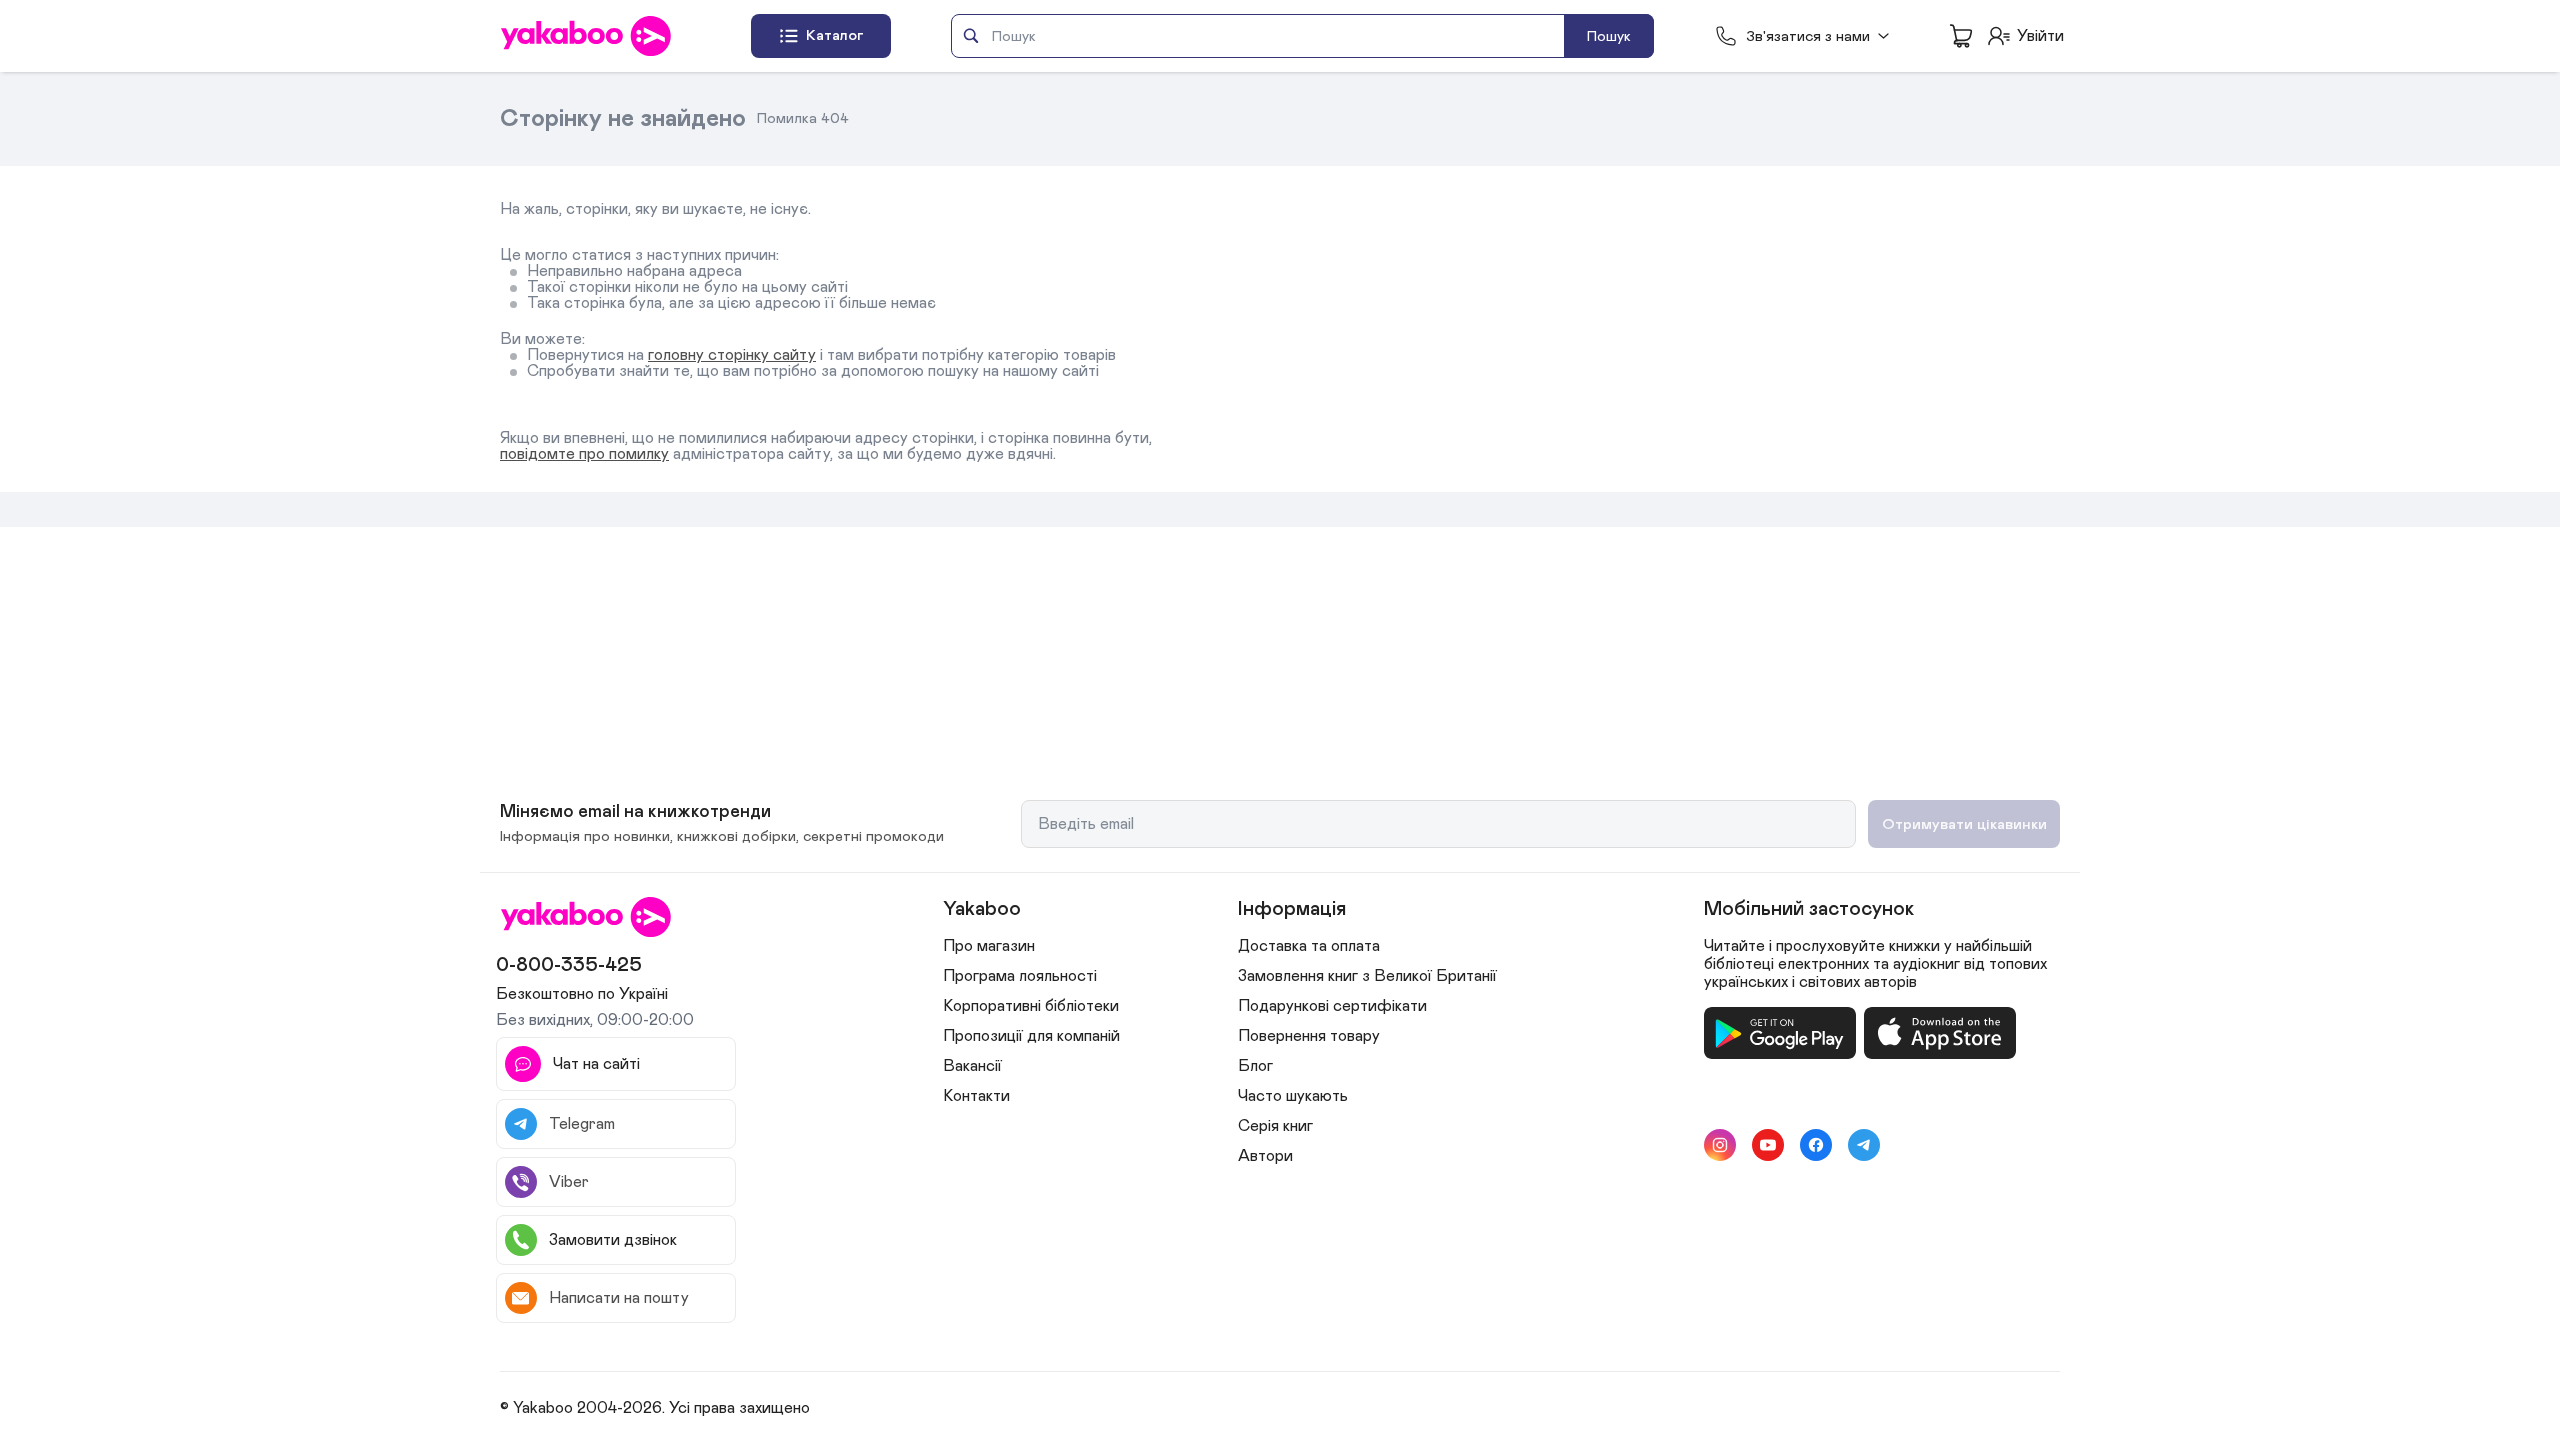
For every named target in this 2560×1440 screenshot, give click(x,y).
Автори (1265, 1156)
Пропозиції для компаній (1031, 1036)
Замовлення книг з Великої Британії (1367, 976)
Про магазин (989, 946)
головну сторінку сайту (732, 355)
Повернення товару (1309, 1036)
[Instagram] (1720, 1145)
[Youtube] (1768, 1145)
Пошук (1609, 36)
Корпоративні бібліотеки (1031, 1006)
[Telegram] (1864, 1145)
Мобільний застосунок (1809, 909)
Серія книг (1275, 1126)
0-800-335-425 (569, 965)
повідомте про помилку (584, 454)
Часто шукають (1293, 1096)
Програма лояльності (1020, 976)
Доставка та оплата (1309, 946)
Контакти (976, 1096)
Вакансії (972, 1066)
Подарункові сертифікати (1332, 1006)
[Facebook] (1816, 1145)
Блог (1255, 1066)
